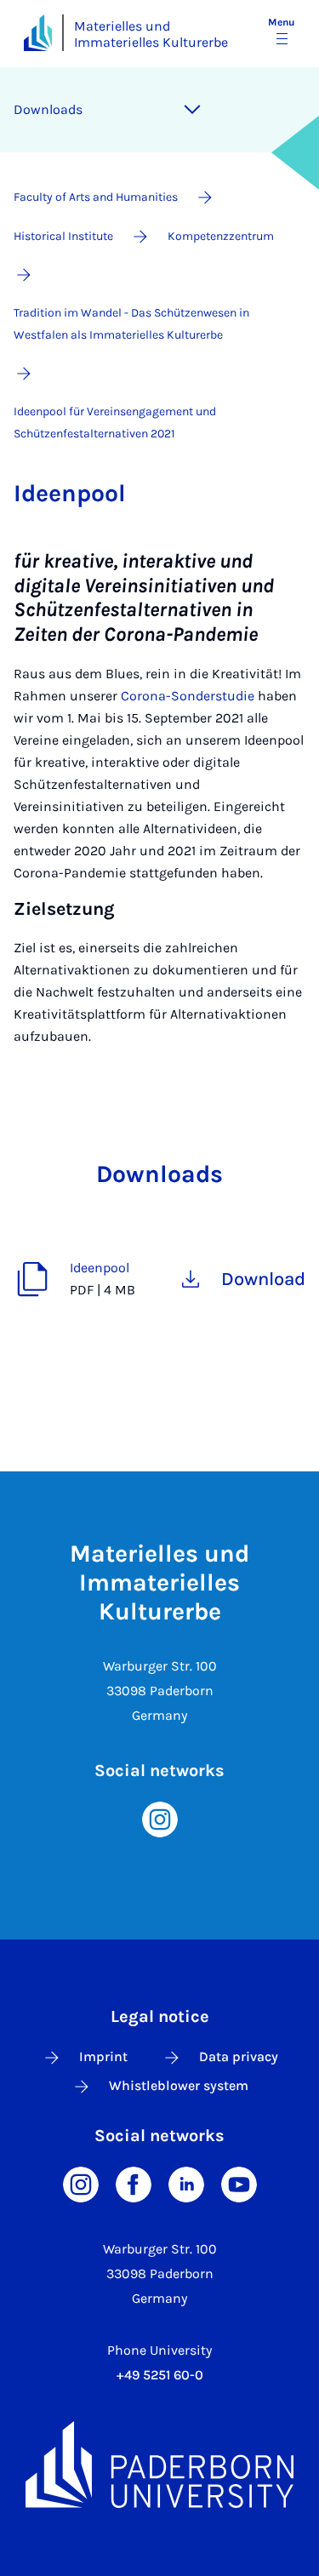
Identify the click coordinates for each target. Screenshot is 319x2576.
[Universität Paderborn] (159, 2464)
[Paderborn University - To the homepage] (38, 33)
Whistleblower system (179, 2085)
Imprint (103, 2056)
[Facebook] (134, 2183)
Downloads (48, 109)
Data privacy (239, 2056)
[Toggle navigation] (192, 110)
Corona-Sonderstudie (188, 696)
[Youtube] (239, 2183)
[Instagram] (160, 1818)
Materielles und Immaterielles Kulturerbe (151, 34)
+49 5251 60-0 (160, 2375)
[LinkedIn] (186, 2183)
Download (263, 1279)
